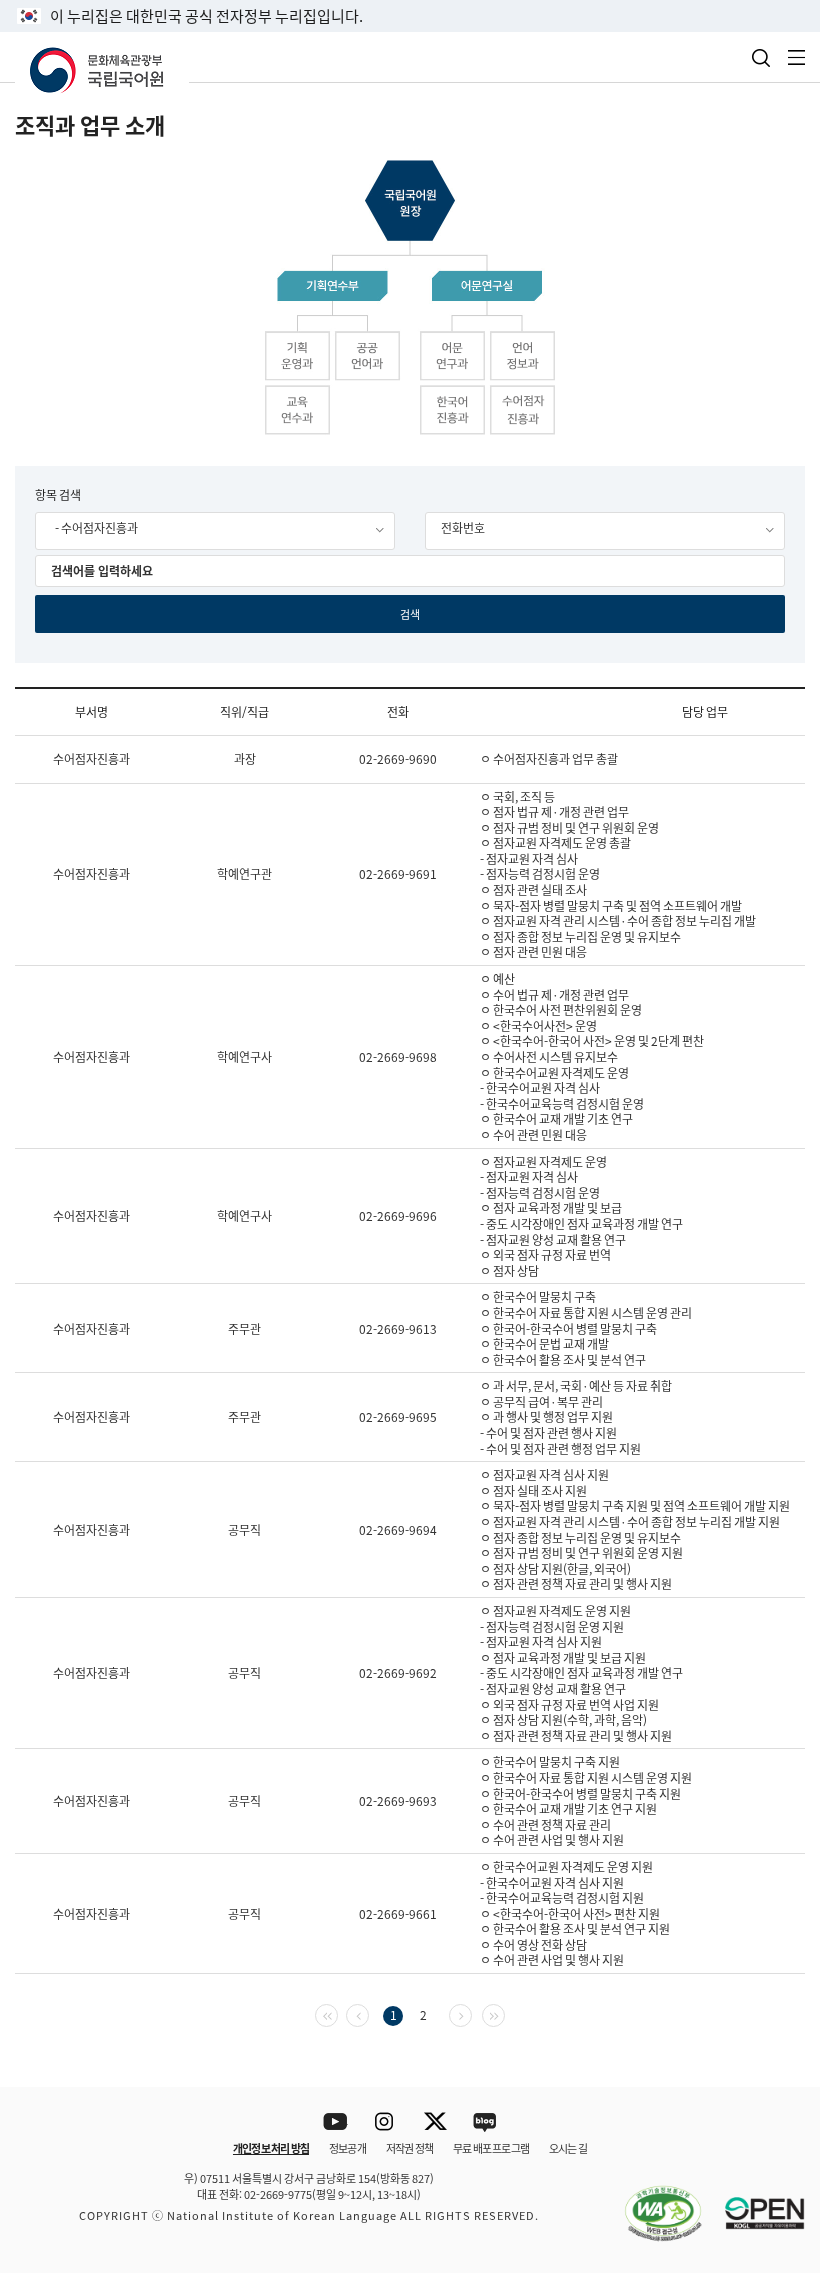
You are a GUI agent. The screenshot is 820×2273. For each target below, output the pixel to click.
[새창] (653, 2202)
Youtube (335, 2122)
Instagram (385, 2122)
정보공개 (347, 2148)
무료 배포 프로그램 (491, 2148)
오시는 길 (568, 2148)
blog (485, 2122)
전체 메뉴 (797, 57)
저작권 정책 (409, 2148)
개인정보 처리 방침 (271, 2148)
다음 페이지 (471, 2013)
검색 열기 (761, 58)
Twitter (435, 2122)
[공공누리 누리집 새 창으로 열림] (755, 2202)
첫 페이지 (337, 2013)
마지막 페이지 (504, 2013)
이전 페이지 (368, 2013)
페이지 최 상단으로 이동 (779, 2061)
